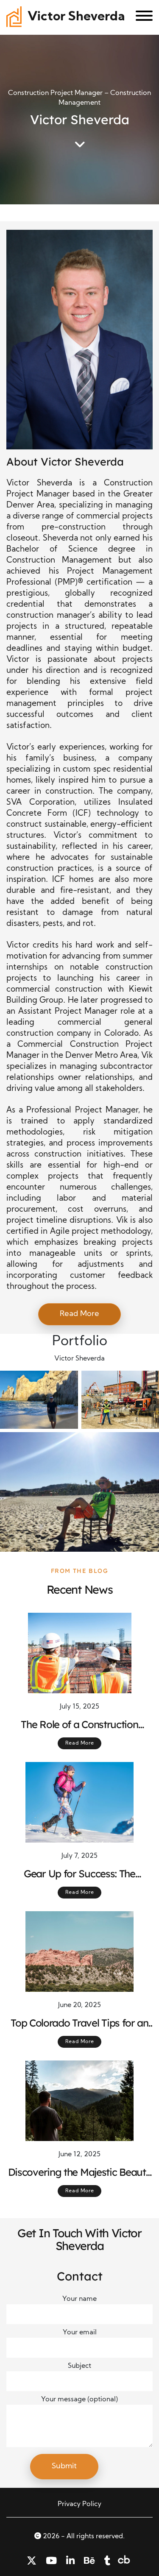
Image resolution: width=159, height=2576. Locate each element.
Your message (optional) (79, 2400)
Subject (79, 2366)
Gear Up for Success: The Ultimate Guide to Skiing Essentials (79, 1874)
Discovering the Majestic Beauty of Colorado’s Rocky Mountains (80, 2172)
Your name (79, 2299)
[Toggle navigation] (141, 17)
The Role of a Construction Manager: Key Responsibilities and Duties (79, 1725)
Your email (80, 2333)
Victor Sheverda (76, 17)
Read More (79, 1314)
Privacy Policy (79, 2504)
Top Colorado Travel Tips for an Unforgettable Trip (79, 2023)
